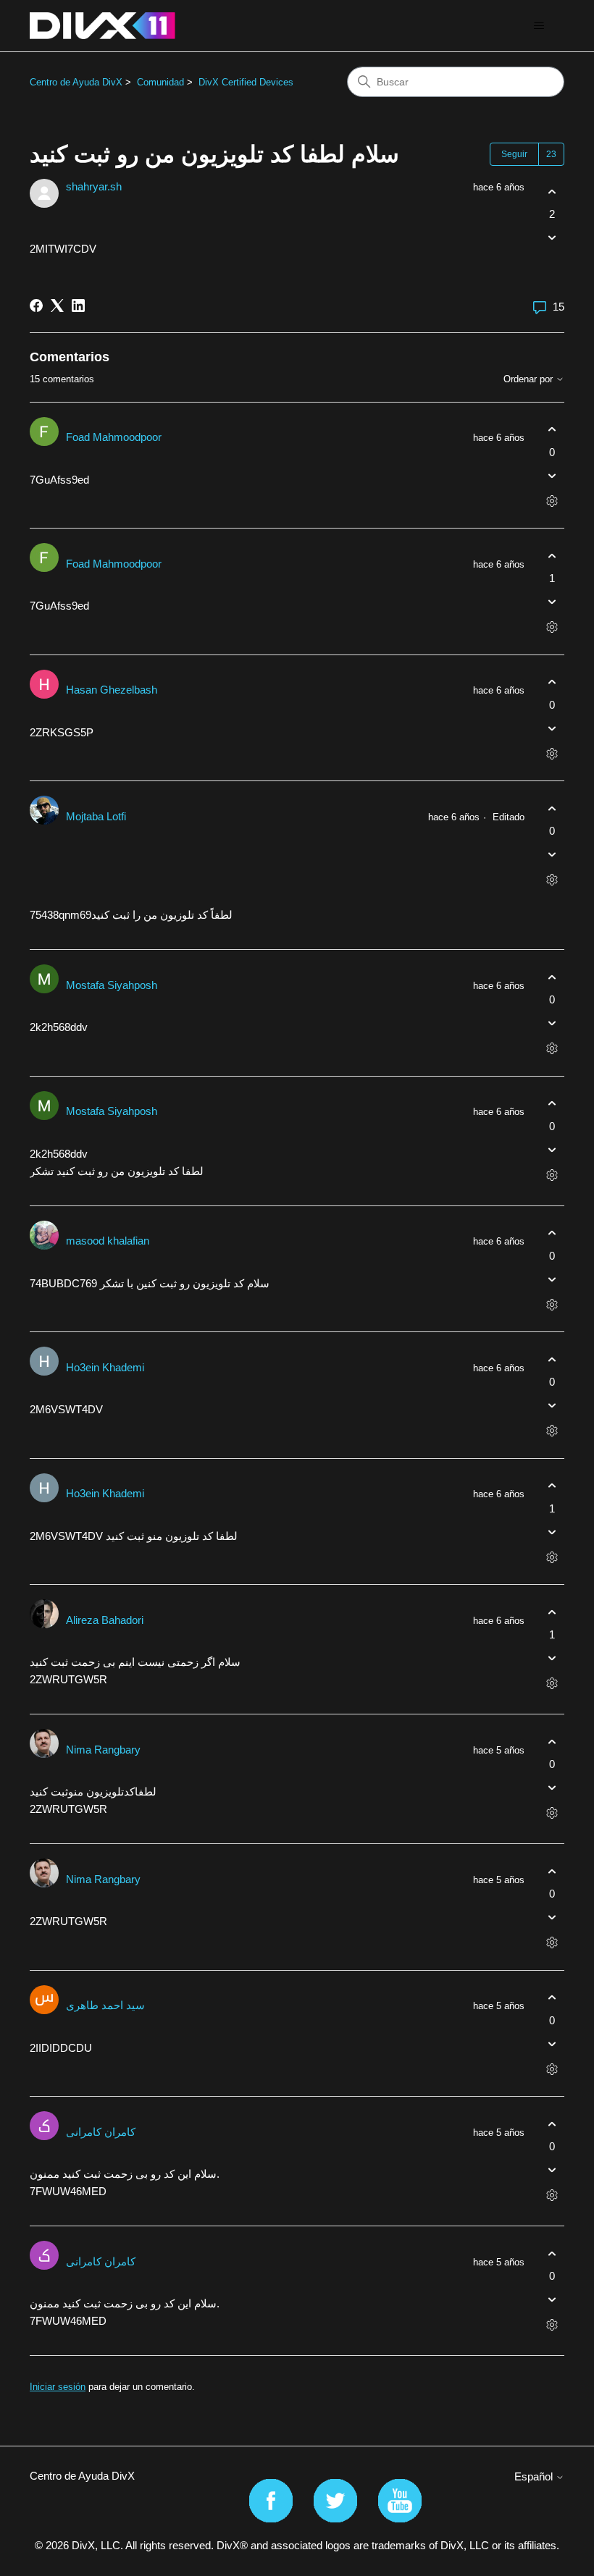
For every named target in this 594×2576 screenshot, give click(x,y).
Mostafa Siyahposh (112, 985)
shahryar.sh (94, 186)
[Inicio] (103, 26)
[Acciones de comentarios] (552, 501)
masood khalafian (108, 1241)
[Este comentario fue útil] (552, 430)
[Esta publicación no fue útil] (552, 238)
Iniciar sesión (58, 2387)
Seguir (514, 154)
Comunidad (160, 82)
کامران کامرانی (101, 2132)
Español (535, 2476)
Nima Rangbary (103, 1750)
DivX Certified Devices (246, 82)
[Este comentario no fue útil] (552, 475)
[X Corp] (57, 306)
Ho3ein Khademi (105, 1367)
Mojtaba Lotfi (96, 816)
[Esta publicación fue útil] (552, 191)
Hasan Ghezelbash (112, 690)
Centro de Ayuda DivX (76, 82)
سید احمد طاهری (105, 2005)
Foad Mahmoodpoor (114, 437)
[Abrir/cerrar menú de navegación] (539, 26)
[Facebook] (36, 306)
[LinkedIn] (78, 306)
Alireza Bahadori (105, 1620)
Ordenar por (530, 379)
